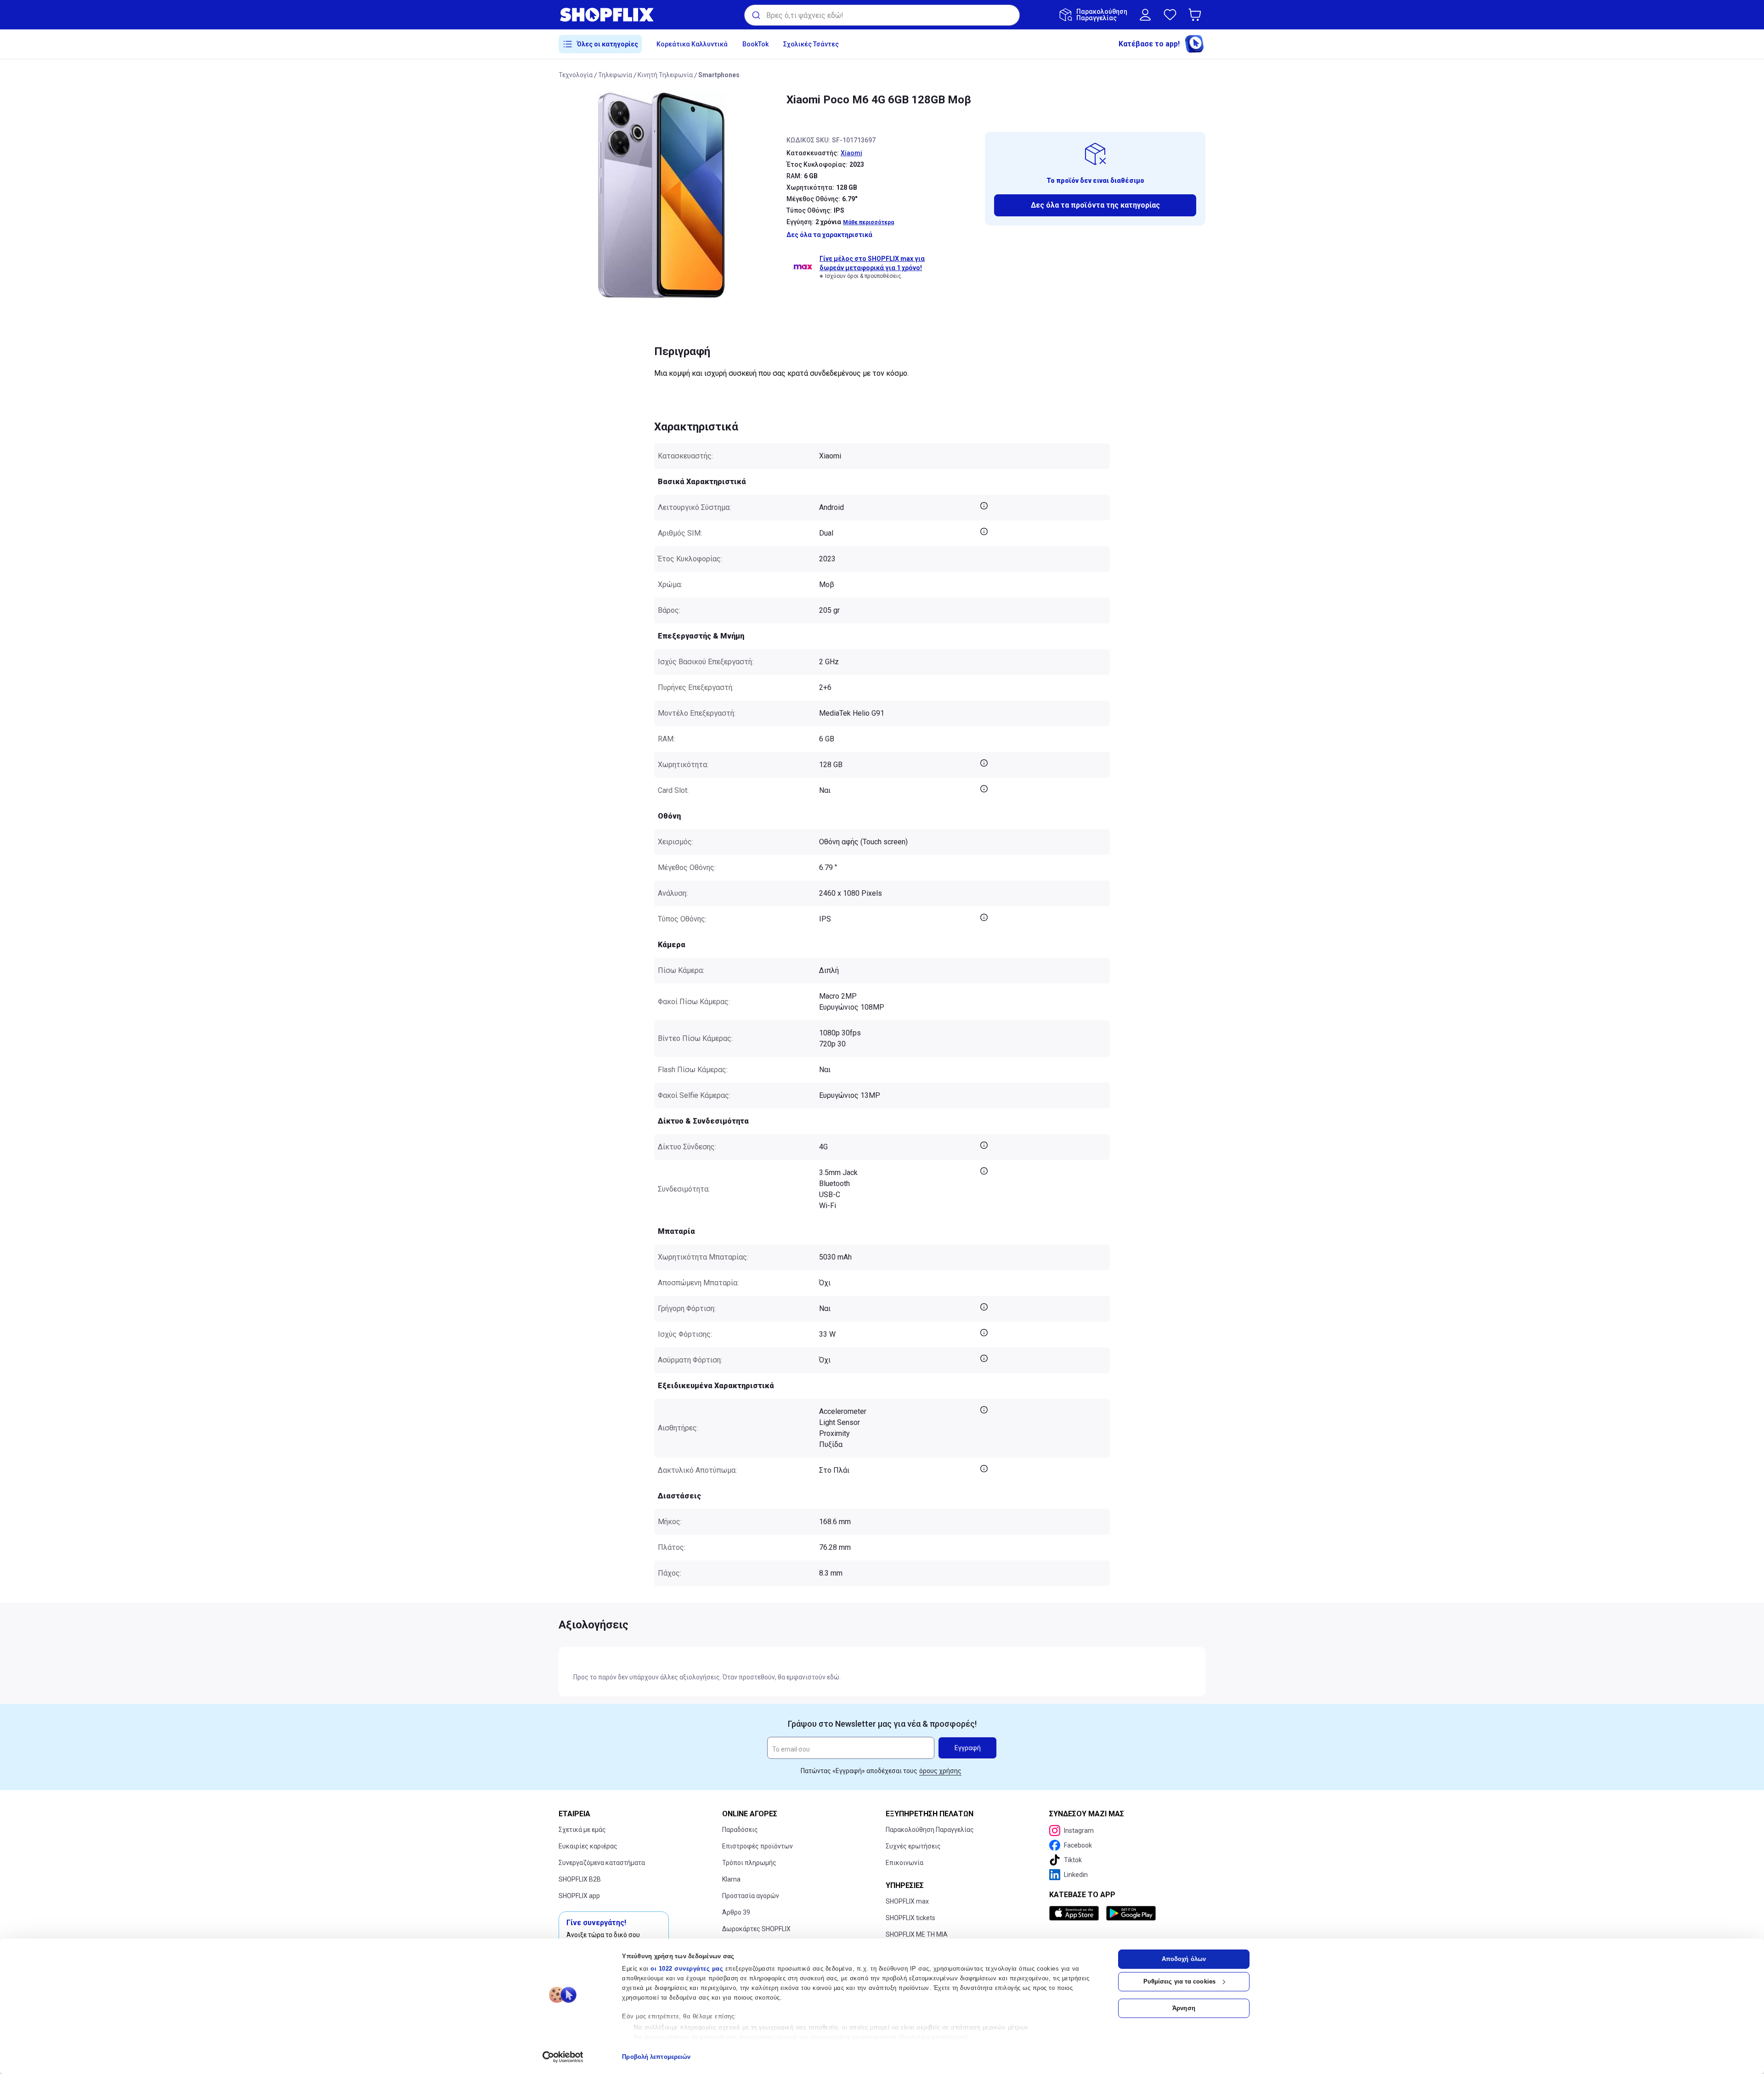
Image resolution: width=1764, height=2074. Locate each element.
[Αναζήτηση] (755, 15)
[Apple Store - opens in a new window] (1076, 1913)
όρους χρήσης (940, 1771)
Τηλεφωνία (615, 75)
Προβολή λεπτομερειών (656, 2057)
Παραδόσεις (740, 1830)
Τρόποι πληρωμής (749, 1863)
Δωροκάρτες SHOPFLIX (756, 1929)
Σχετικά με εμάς (582, 1830)
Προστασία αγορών (751, 1896)
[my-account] (1145, 15)
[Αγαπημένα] (1170, 15)
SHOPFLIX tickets (910, 1918)
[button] (1197, 15)
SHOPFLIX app (579, 1896)
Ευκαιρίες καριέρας (588, 1846)
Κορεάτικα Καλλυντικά (692, 44)
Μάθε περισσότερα (868, 222)
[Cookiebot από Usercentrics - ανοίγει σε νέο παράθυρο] (563, 2057)
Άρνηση (1184, 2008)
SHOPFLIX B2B (580, 1879)
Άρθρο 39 (736, 1912)
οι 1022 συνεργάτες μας (687, 1969)
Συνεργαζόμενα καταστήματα (602, 1863)
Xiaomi (851, 153)
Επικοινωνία (905, 1863)
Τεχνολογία (576, 75)
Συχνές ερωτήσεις (913, 1846)
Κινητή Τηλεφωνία (665, 75)
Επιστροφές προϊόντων (758, 1846)
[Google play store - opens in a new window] (1131, 1913)
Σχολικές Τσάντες (811, 44)
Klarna (731, 1879)
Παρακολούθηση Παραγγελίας (930, 1830)
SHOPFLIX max (907, 1901)
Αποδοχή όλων (1184, 1959)
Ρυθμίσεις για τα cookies (1179, 1981)
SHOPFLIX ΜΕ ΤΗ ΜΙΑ (917, 1934)
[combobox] (882, 15)
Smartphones (719, 75)
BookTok (755, 44)
